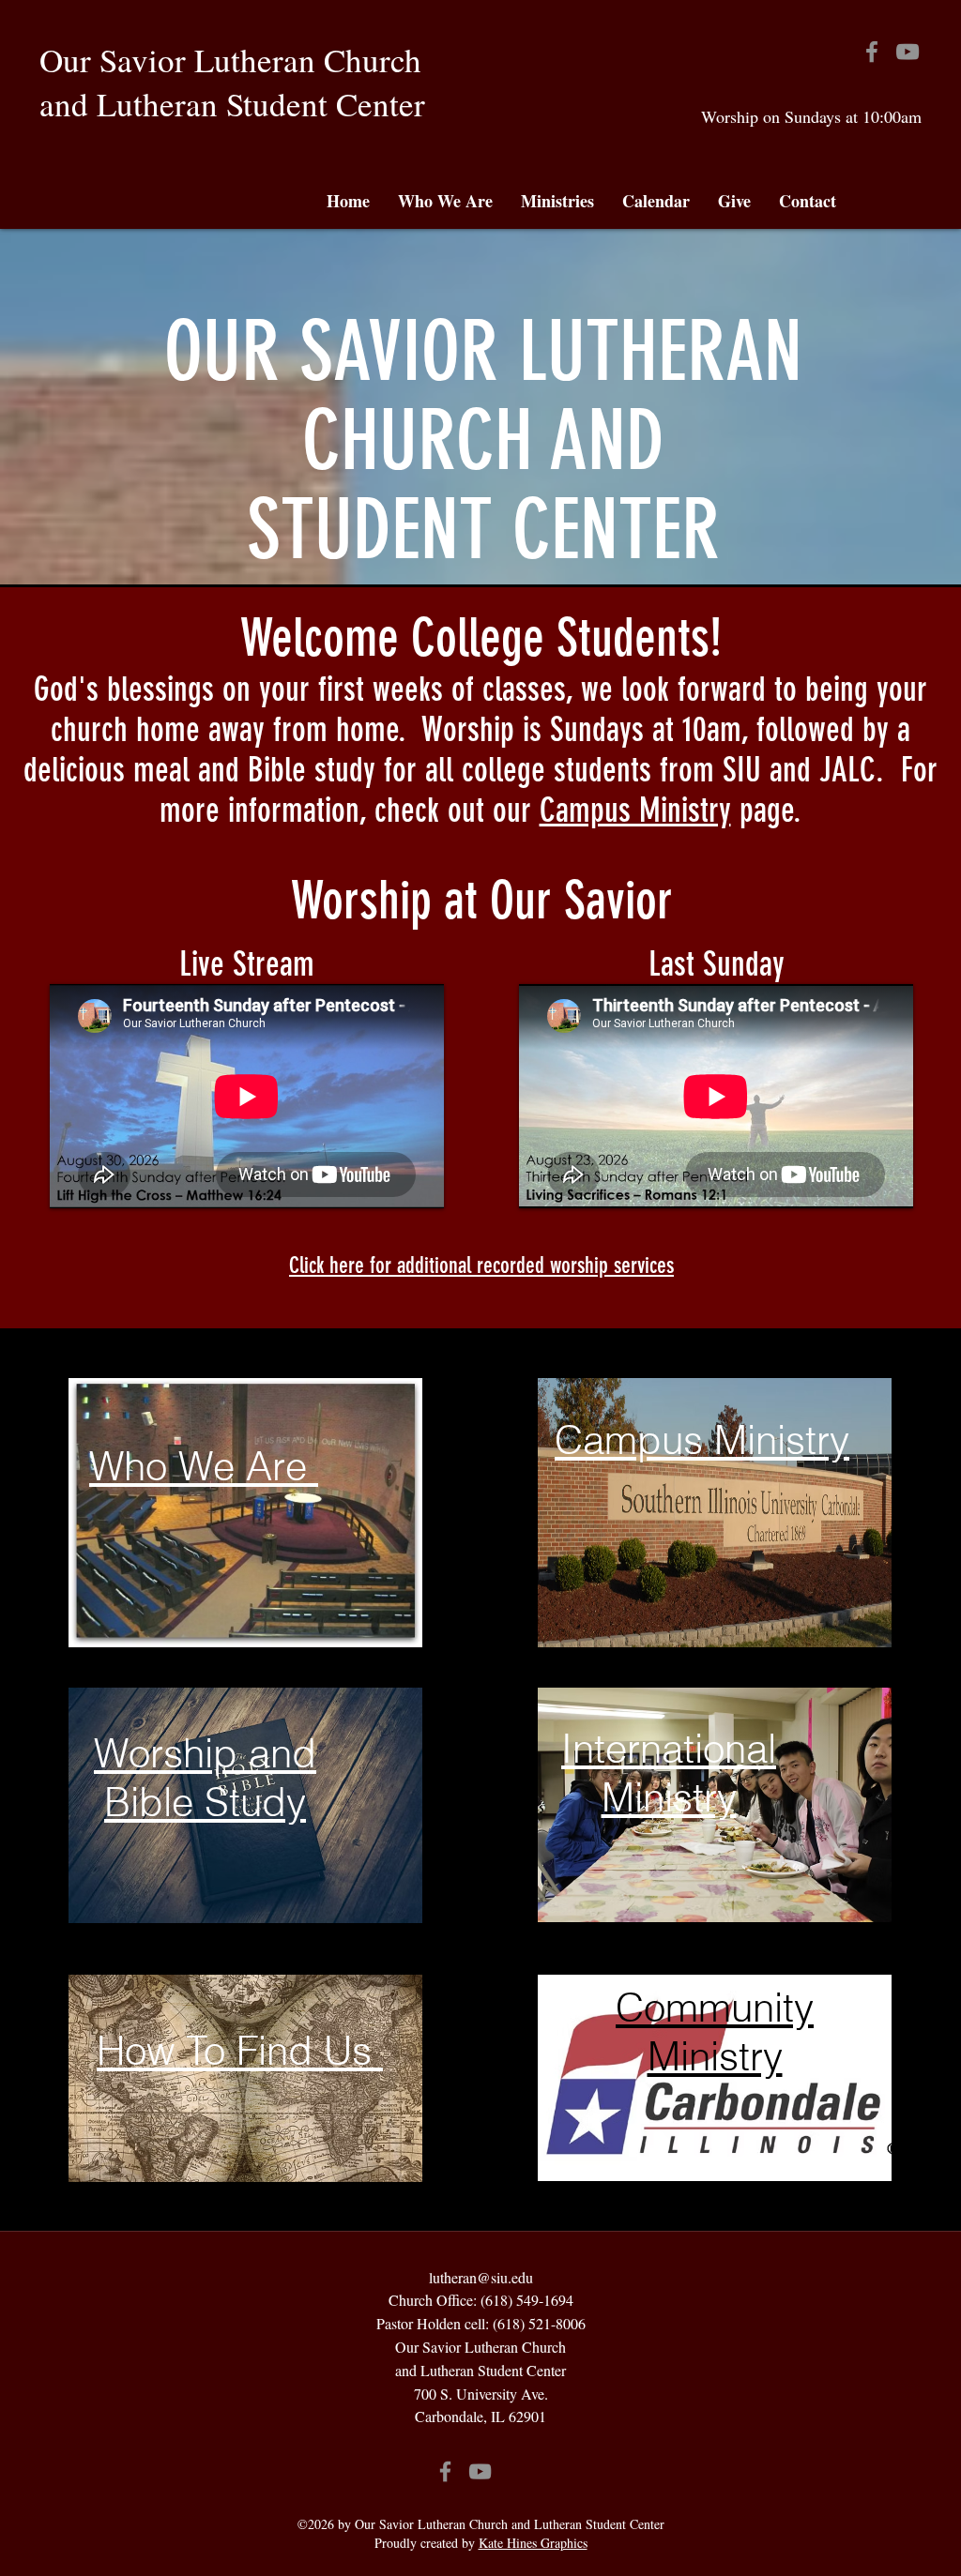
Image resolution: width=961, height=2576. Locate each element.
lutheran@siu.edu (481, 2277)
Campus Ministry (635, 810)
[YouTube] (908, 52)
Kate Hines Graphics (533, 2543)
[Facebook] (872, 52)
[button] (445, 201)
